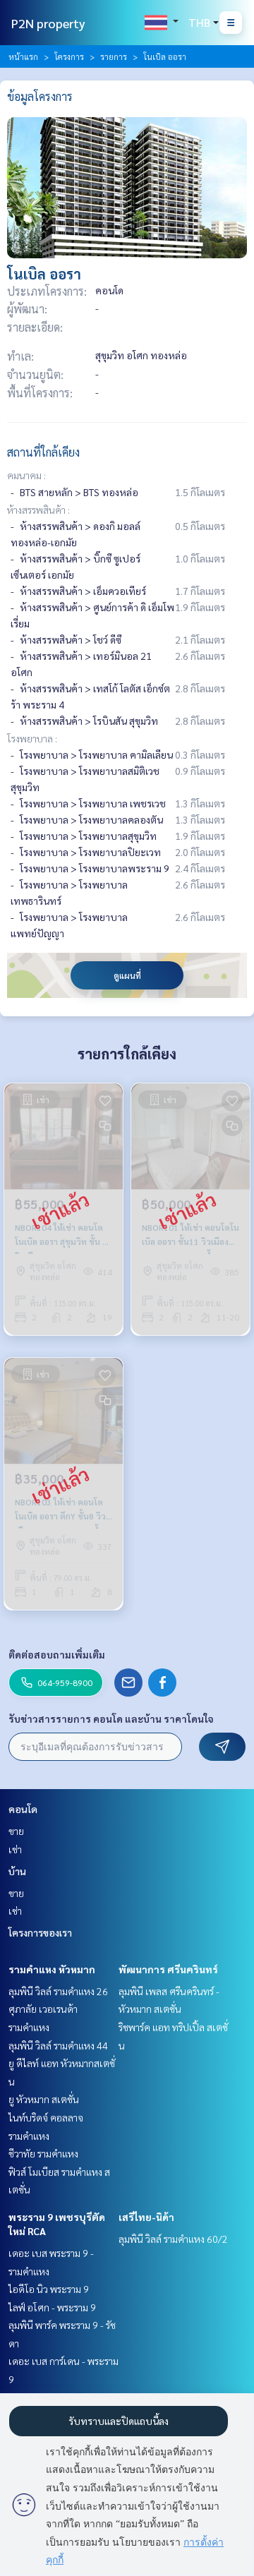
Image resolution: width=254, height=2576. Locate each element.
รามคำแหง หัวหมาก (52, 1969)
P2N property (48, 23)
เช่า (15, 1849)
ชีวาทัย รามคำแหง (43, 2153)
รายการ (114, 56)
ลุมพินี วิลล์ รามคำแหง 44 (58, 2045)
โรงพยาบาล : (32, 738)
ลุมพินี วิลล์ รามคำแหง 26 (58, 1991)
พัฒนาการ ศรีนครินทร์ (168, 1969)
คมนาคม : (26, 475)
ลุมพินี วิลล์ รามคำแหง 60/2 (173, 2239)
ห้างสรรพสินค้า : (38, 510)
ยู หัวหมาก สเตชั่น (44, 2099)
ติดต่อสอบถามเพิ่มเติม (57, 1654)
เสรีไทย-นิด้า (146, 2217)
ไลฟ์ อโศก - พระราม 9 (52, 2307)
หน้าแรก (23, 56)
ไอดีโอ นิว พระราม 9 (49, 2289)
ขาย (16, 1831)
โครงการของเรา (40, 1932)
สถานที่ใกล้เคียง (43, 452)
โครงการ (69, 56)
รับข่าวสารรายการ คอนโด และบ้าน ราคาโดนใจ (111, 1719)
